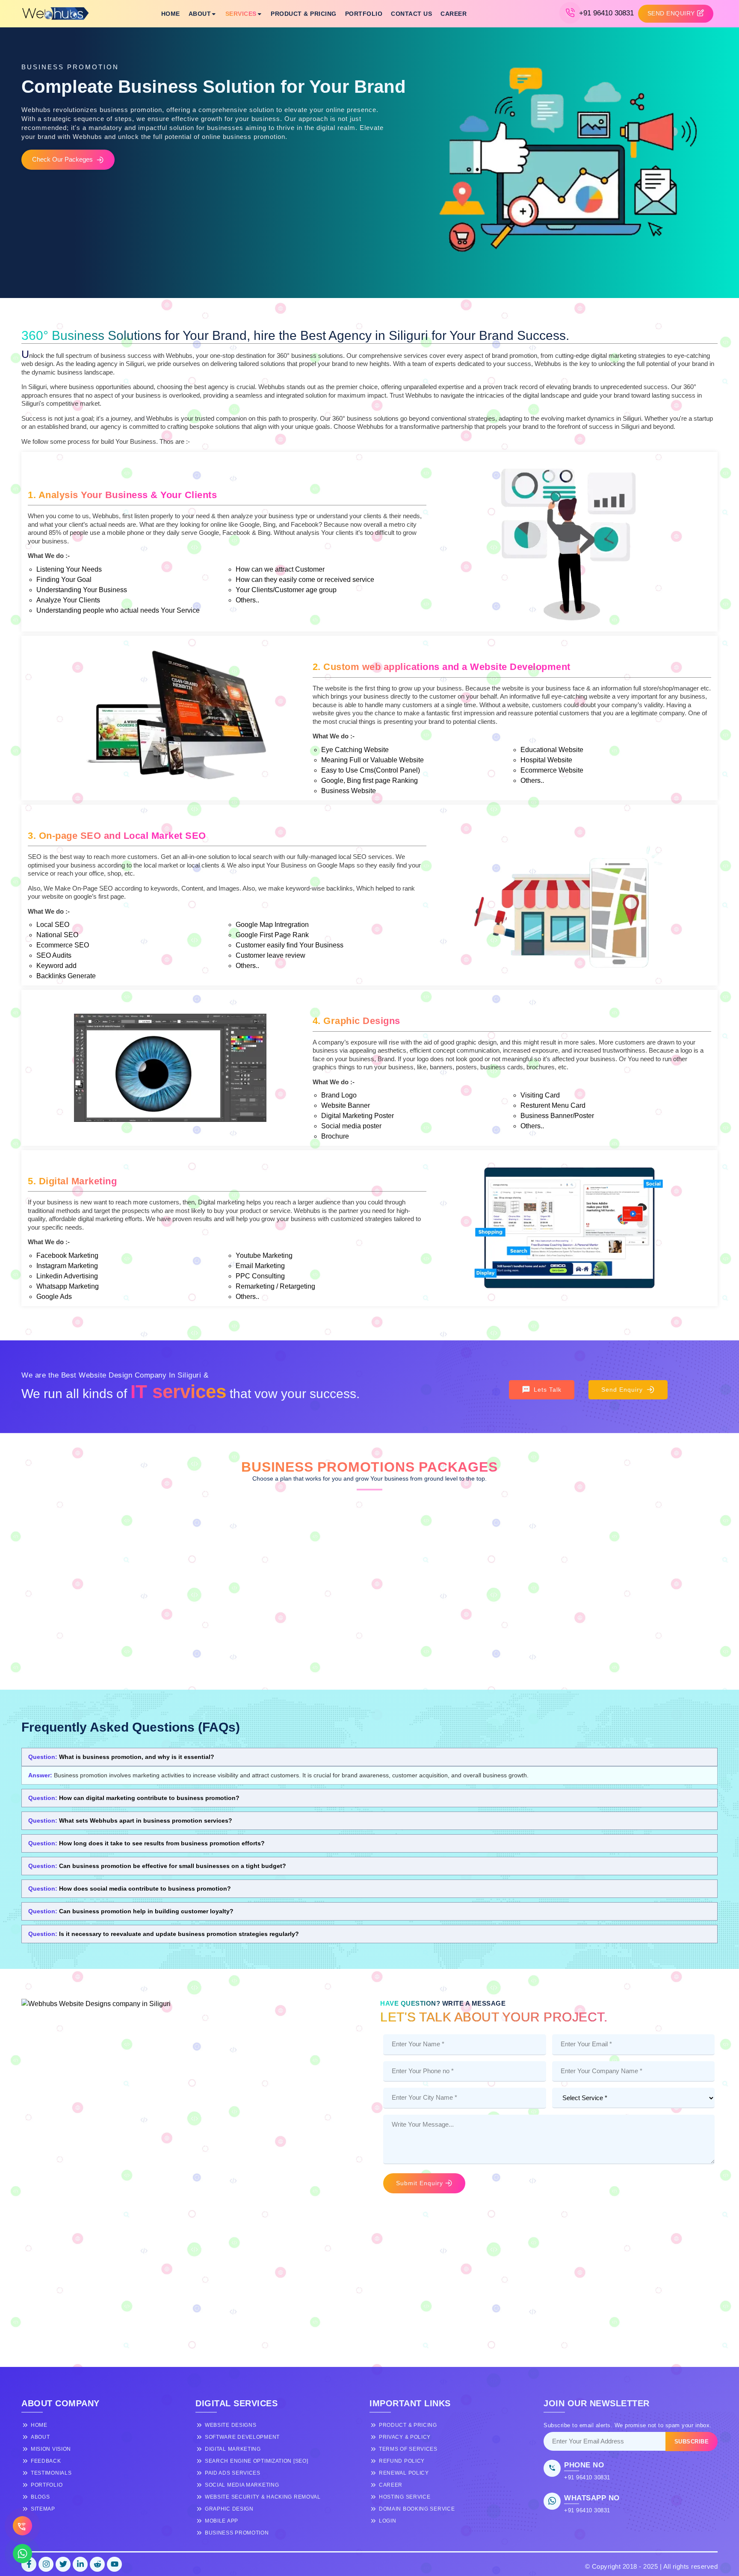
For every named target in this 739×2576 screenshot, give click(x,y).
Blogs (40, 2497)
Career (454, 14)
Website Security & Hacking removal (263, 2497)
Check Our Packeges (62, 159)
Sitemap (43, 2509)
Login (388, 2521)
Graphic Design (229, 2509)
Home (171, 14)
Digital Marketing (233, 2449)
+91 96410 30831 (606, 13)
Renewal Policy (404, 2473)
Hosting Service (405, 2497)
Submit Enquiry (420, 2183)
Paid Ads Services (233, 2473)
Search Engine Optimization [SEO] (256, 2461)
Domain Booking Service (417, 2509)
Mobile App (222, 2521)
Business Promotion (237, 2533)
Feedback (46, 2461)
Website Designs (231, 2425)
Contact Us (411, 14)
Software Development (242, 2437)
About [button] (200, 14)
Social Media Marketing (242, 2485)
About (40, 2437)
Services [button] (241, 14)
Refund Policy (402, 2461)
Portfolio (364, 14)
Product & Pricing (304, 14)
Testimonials (51, 2473)
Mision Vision (51, 2449)
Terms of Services (408, 2449)
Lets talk (548, 1390)
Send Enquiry (622, 1390)
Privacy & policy (405, 2437)
